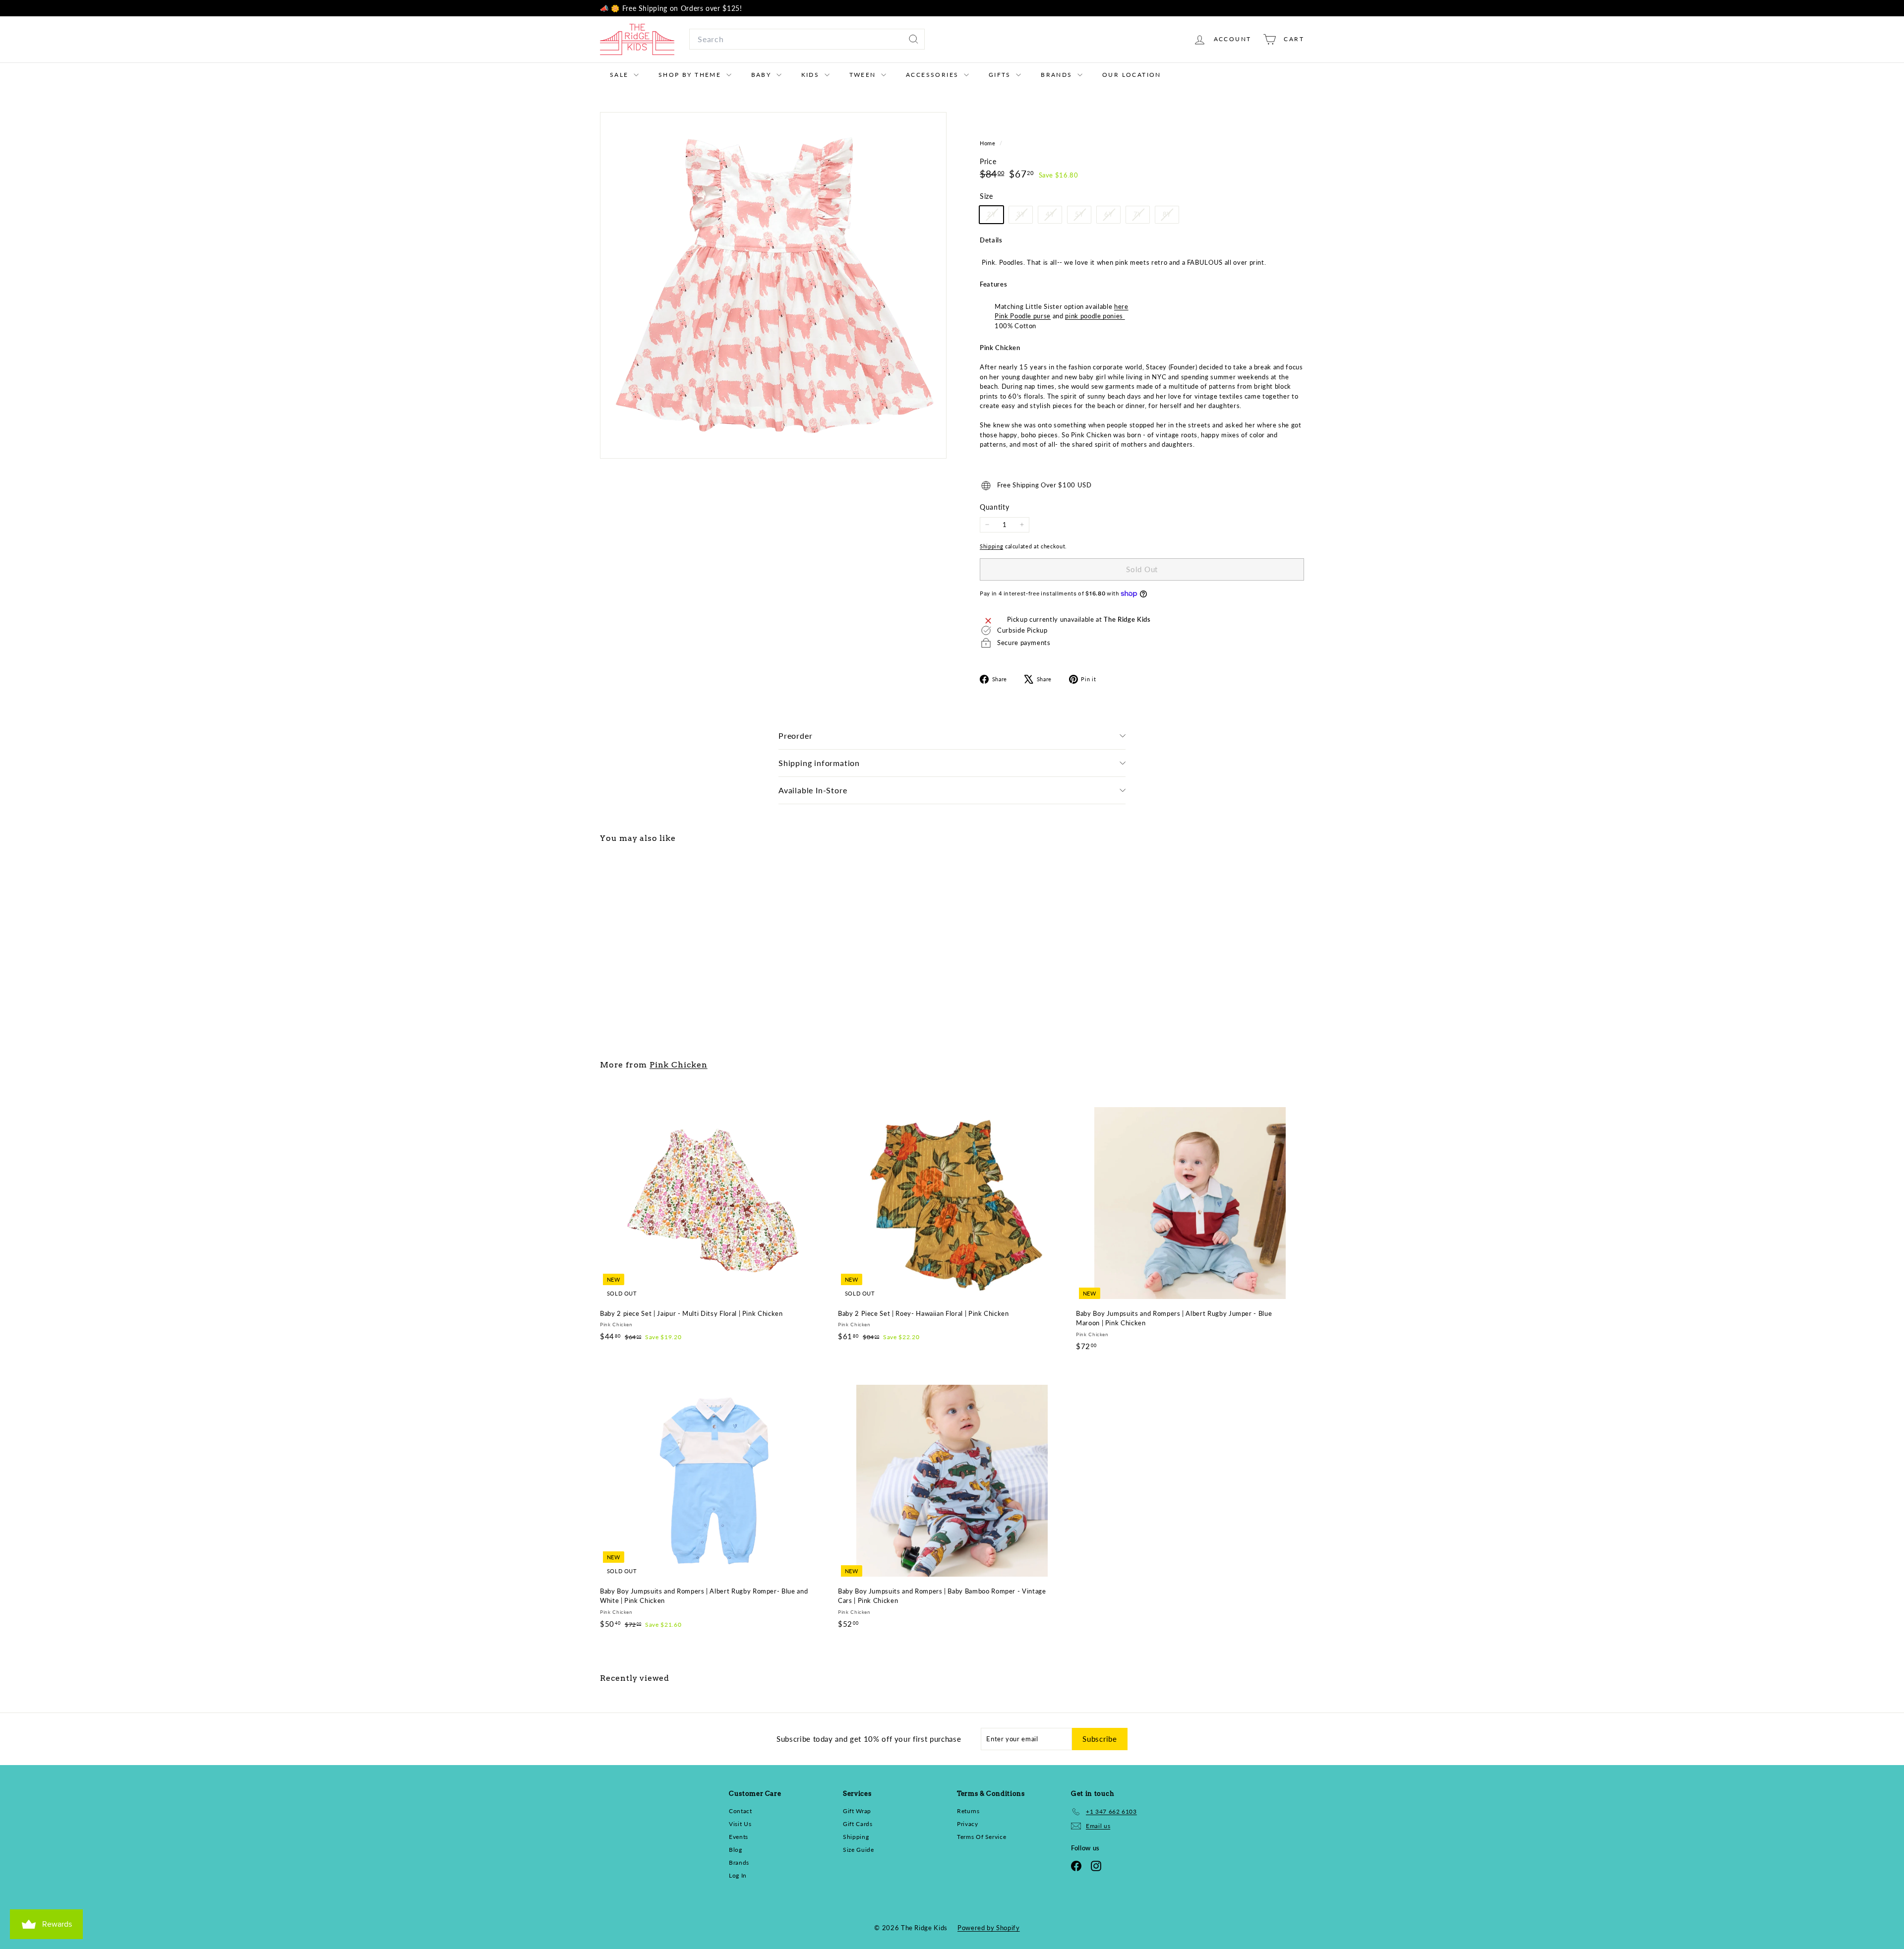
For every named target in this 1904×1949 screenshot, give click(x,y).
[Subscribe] (1076, 1035)
